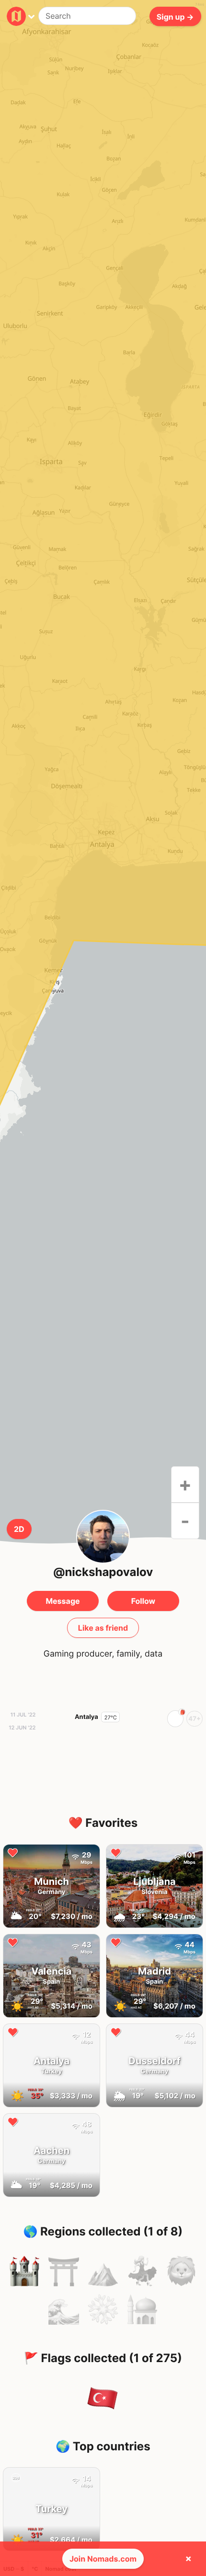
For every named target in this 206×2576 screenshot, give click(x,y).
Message (63, 1601)
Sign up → (175, 16)
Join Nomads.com (103, 2559)
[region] (103, 850)
